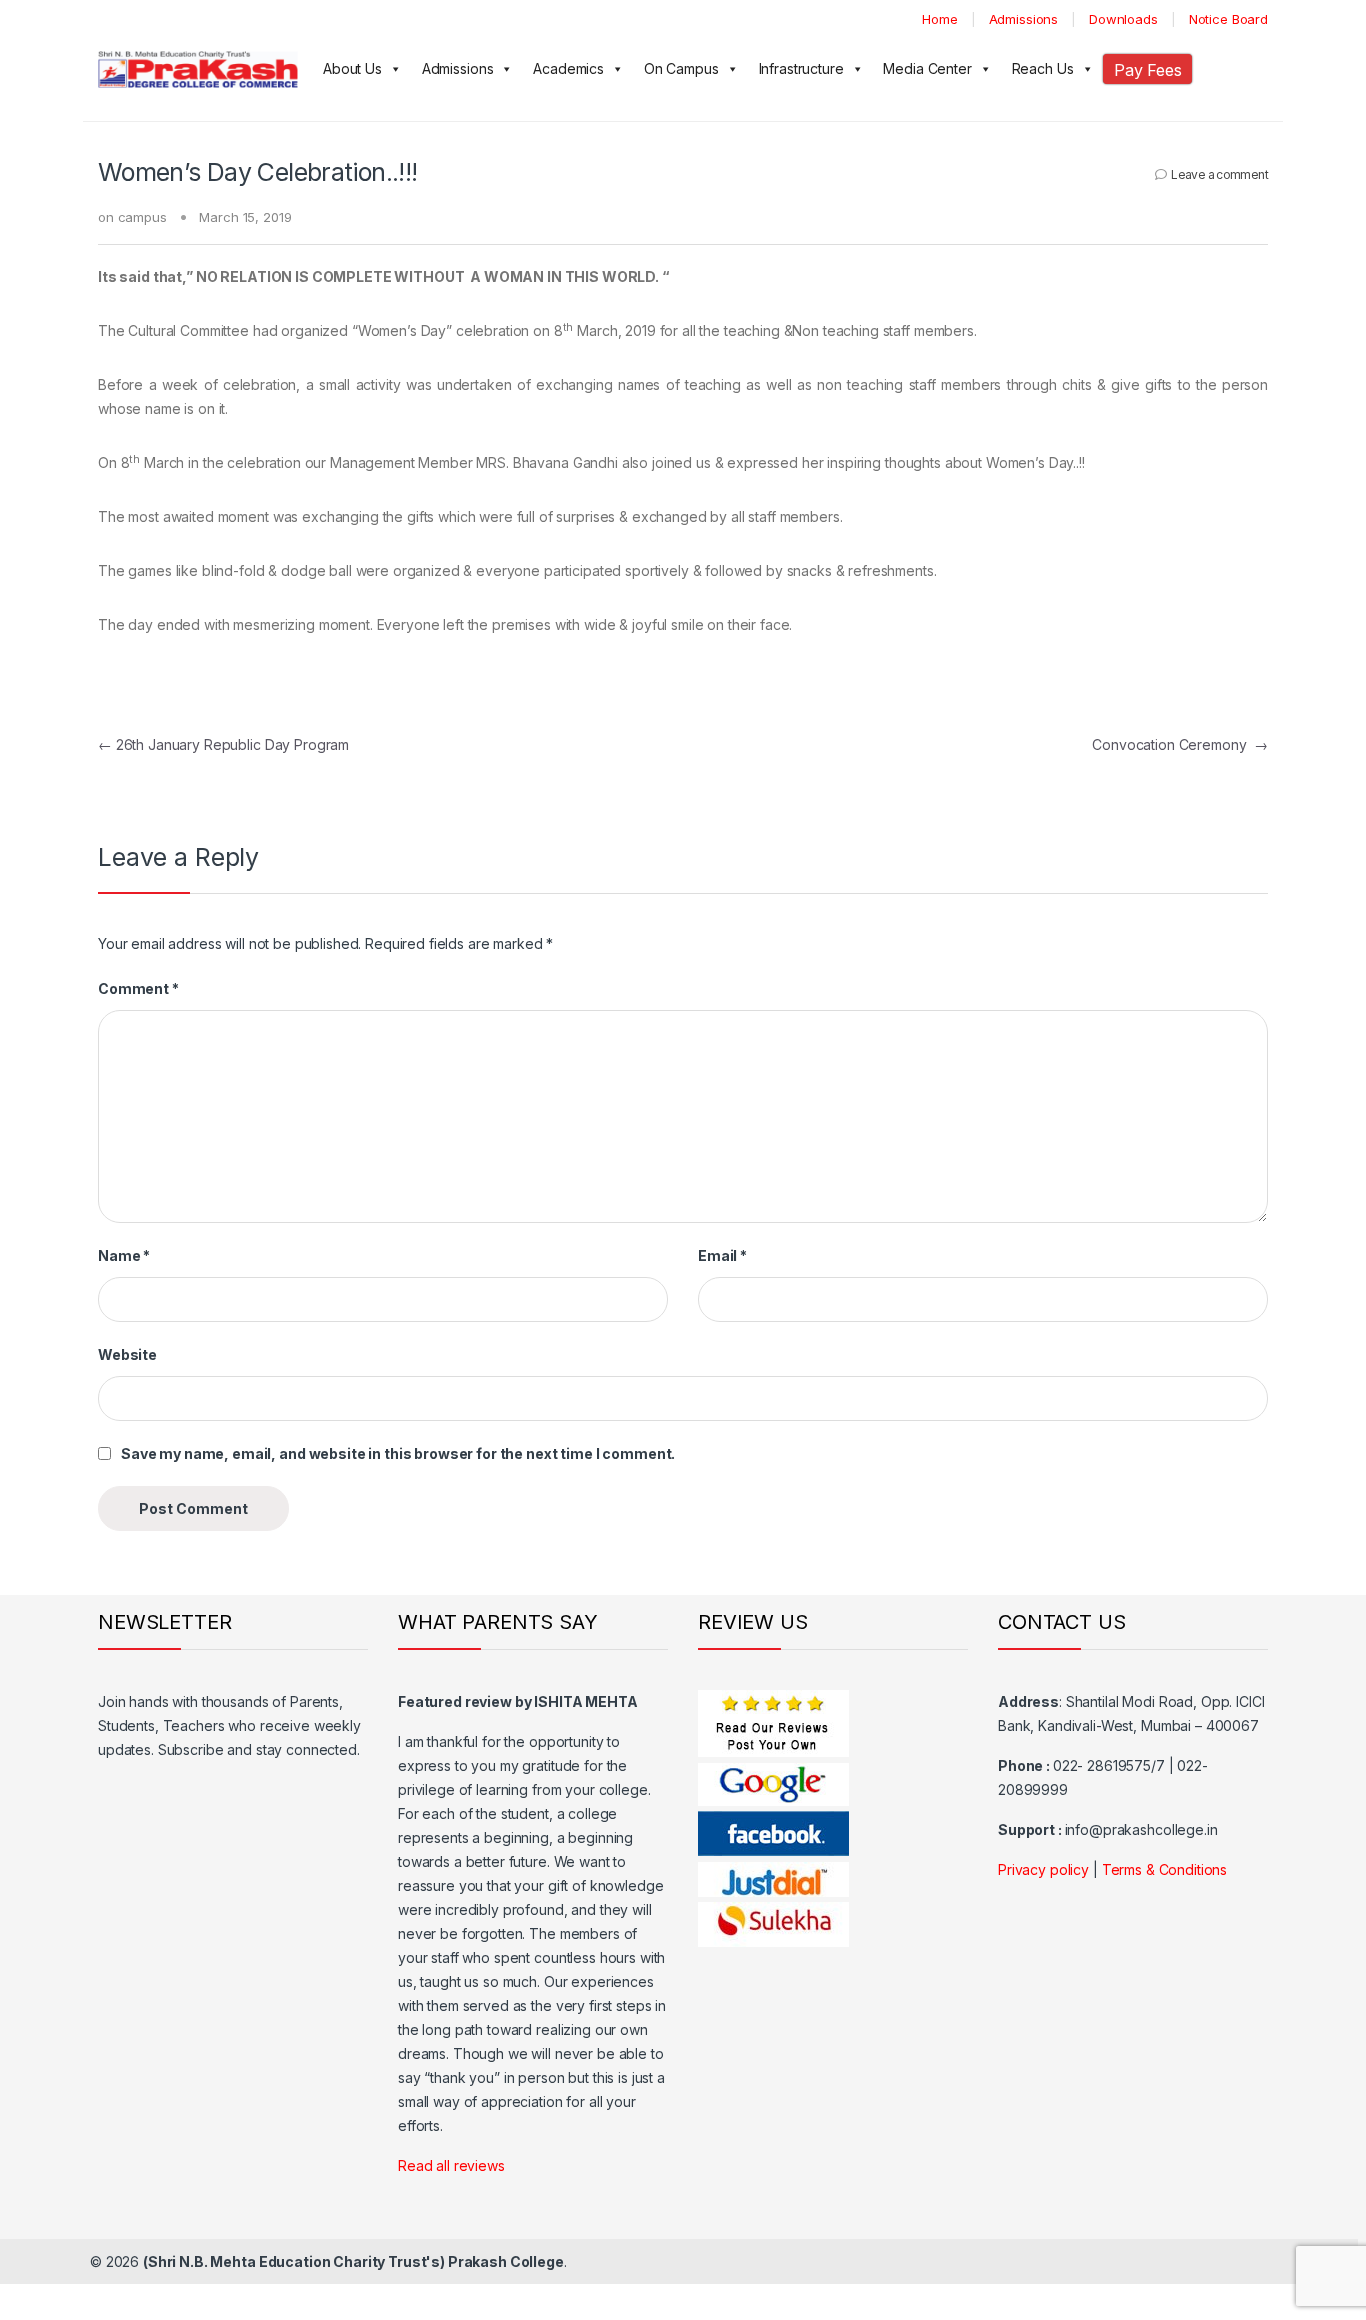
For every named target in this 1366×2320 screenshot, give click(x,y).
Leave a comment (1219, 174)
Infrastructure (801, 68)
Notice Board (1228, 19)
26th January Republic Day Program (223, 744)
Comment (138, 988)
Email (722, 1255)
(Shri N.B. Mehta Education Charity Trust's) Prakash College (353, 2261)
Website (127, 1354)
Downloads (1123, 19)
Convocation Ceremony (1180, 744)
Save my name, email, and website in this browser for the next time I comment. (398, 1453)
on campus (132, 217)
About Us (352, 68)
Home (939, 19)
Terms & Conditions (1164, 1869)
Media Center (927, 68)
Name (124, 1255)
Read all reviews (451, 2165)
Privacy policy (1043, 1869)
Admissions (1024, 19)
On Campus (681, 68)
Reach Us (1043, 68)
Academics (568, 68)
